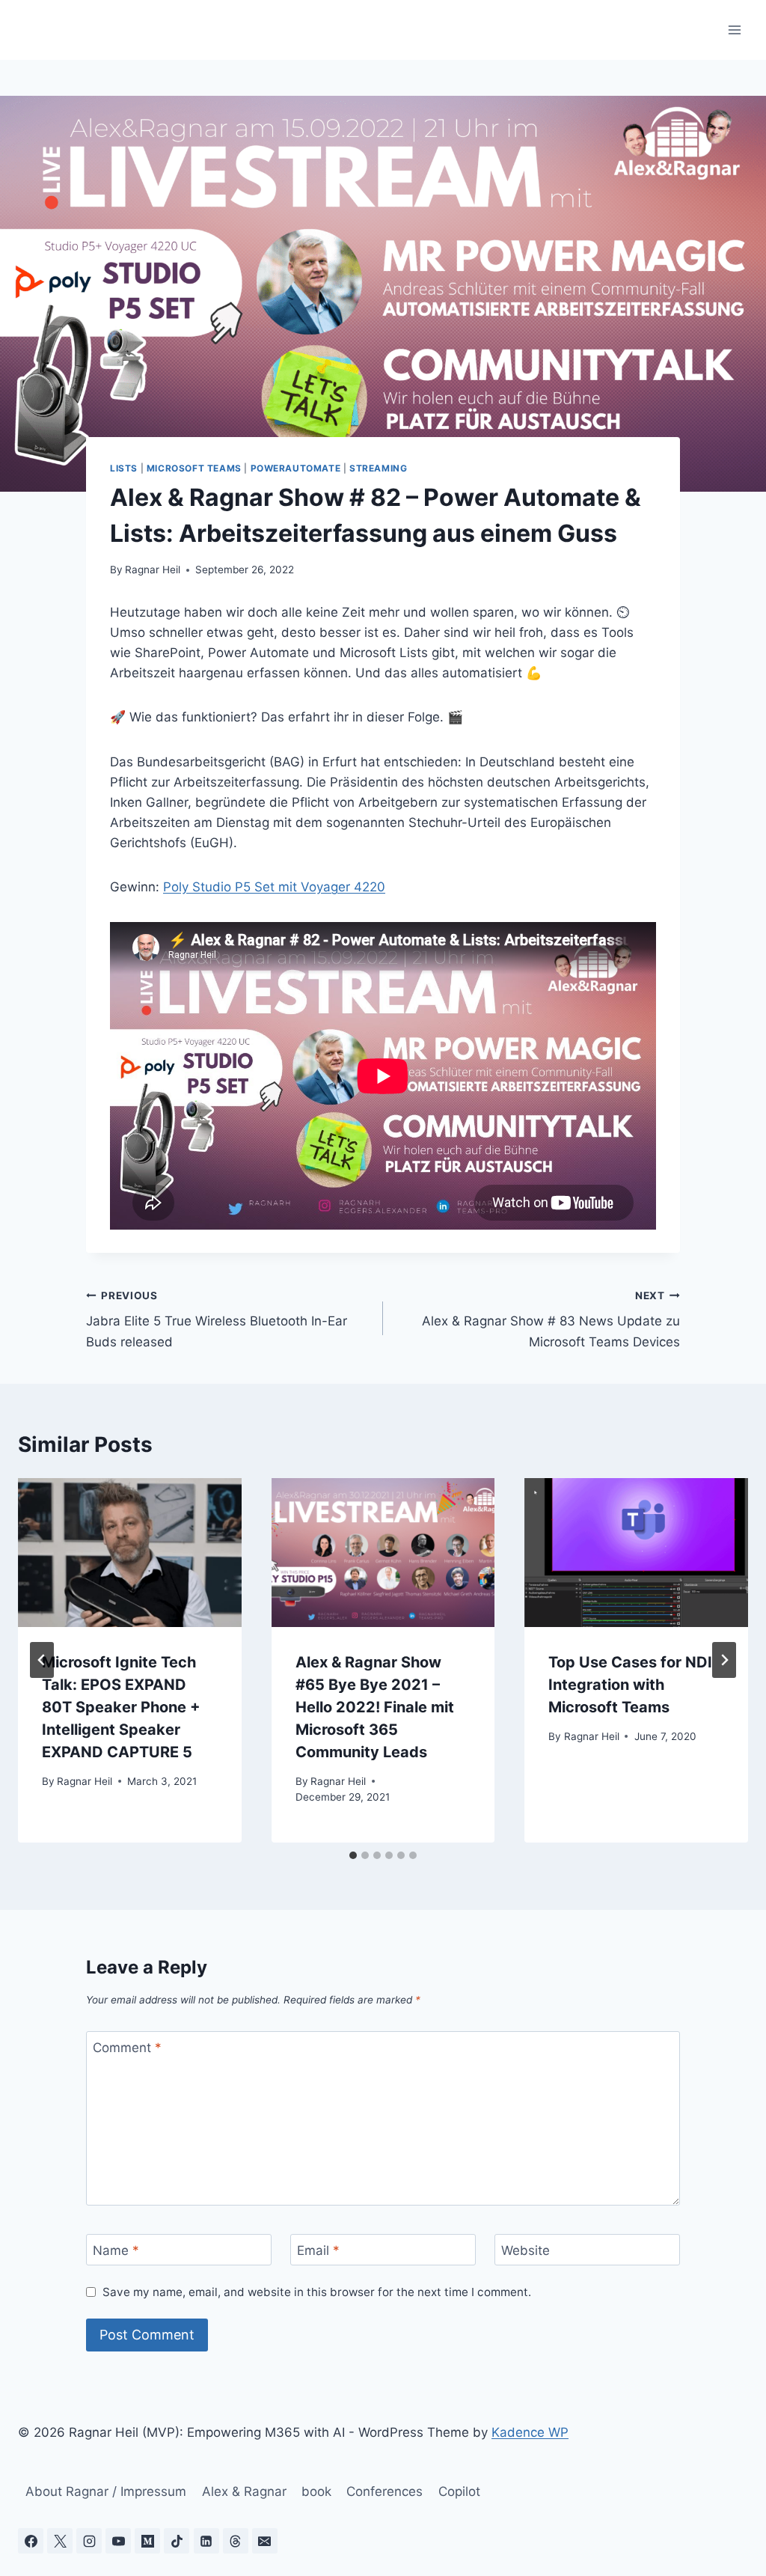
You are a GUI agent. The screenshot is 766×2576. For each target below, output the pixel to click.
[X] (60, 2541)
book (316, 2491)
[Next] (724, 1660)
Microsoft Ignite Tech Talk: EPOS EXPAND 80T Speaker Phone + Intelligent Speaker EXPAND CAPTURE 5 (121, 1707)
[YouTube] (118, 2541)
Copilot (459, 2491)
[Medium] (147, 2541)
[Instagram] (89, 2541)
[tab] (353, 1855)
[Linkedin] (206, 2541)
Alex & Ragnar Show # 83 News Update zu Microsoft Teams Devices (551, 1319)
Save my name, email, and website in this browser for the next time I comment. (317, 2292)
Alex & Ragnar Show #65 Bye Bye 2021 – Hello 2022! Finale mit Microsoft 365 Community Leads (375, 1707)
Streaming (378, 468)
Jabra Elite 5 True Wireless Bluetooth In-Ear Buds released (217, 1319)
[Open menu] (734, 30)
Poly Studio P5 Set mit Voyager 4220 (274, 887)
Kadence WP (530, 2432)
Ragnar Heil (153, 570)
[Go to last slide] (42, 1660)
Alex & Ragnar (244, 2491)
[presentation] (130, 1553)
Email (318, 2250)
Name (116, 2250)
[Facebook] (31, 2541)
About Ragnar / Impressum (106, 2491)
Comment (127, 2048)
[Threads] (236, 2541)
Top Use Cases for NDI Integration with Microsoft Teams (630, 1685)
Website (526, 2250)
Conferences (384, 2491)
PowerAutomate (296, 468)
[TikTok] (177, 2541)
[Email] (265, 2541)
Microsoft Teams (194, 468)
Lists (124, 468)
